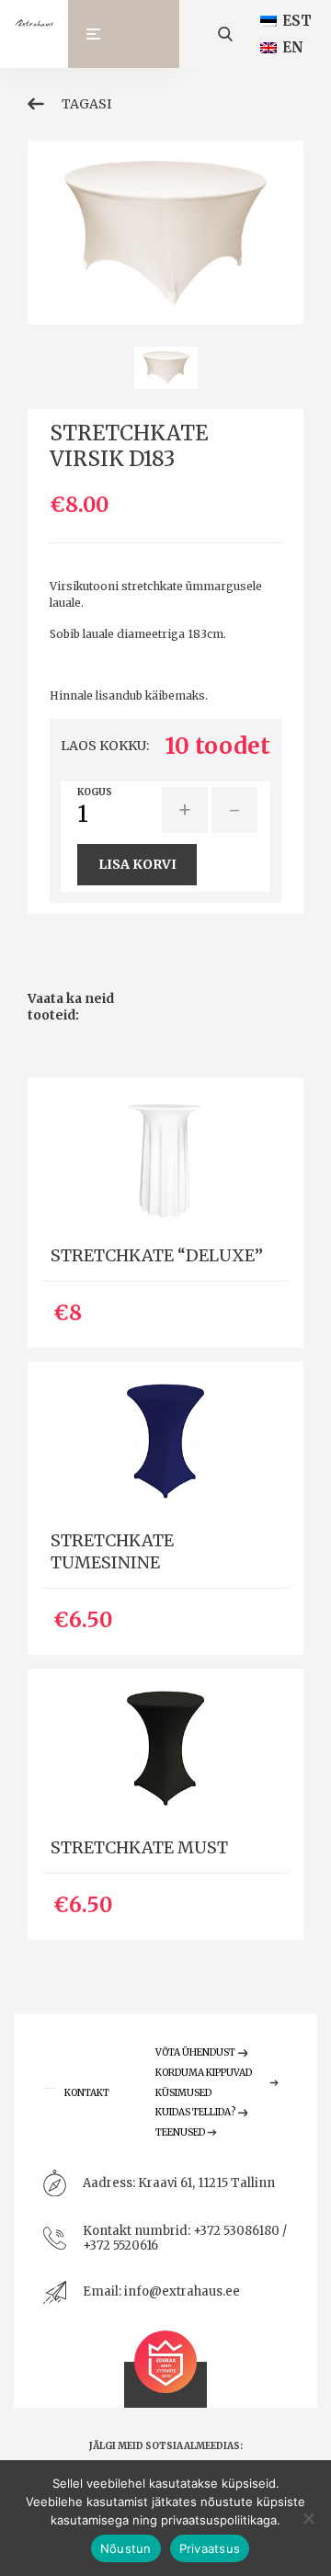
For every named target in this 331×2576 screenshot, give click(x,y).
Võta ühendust (195, 2052)
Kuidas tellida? (195, 2112)
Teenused (180, 2132)
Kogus (95, 792)
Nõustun (126, 2548)
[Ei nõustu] (308, 2518)
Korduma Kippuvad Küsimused (204, 2083)
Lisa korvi (137, 864)
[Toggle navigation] (102, 34)
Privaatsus (210, 2548)
